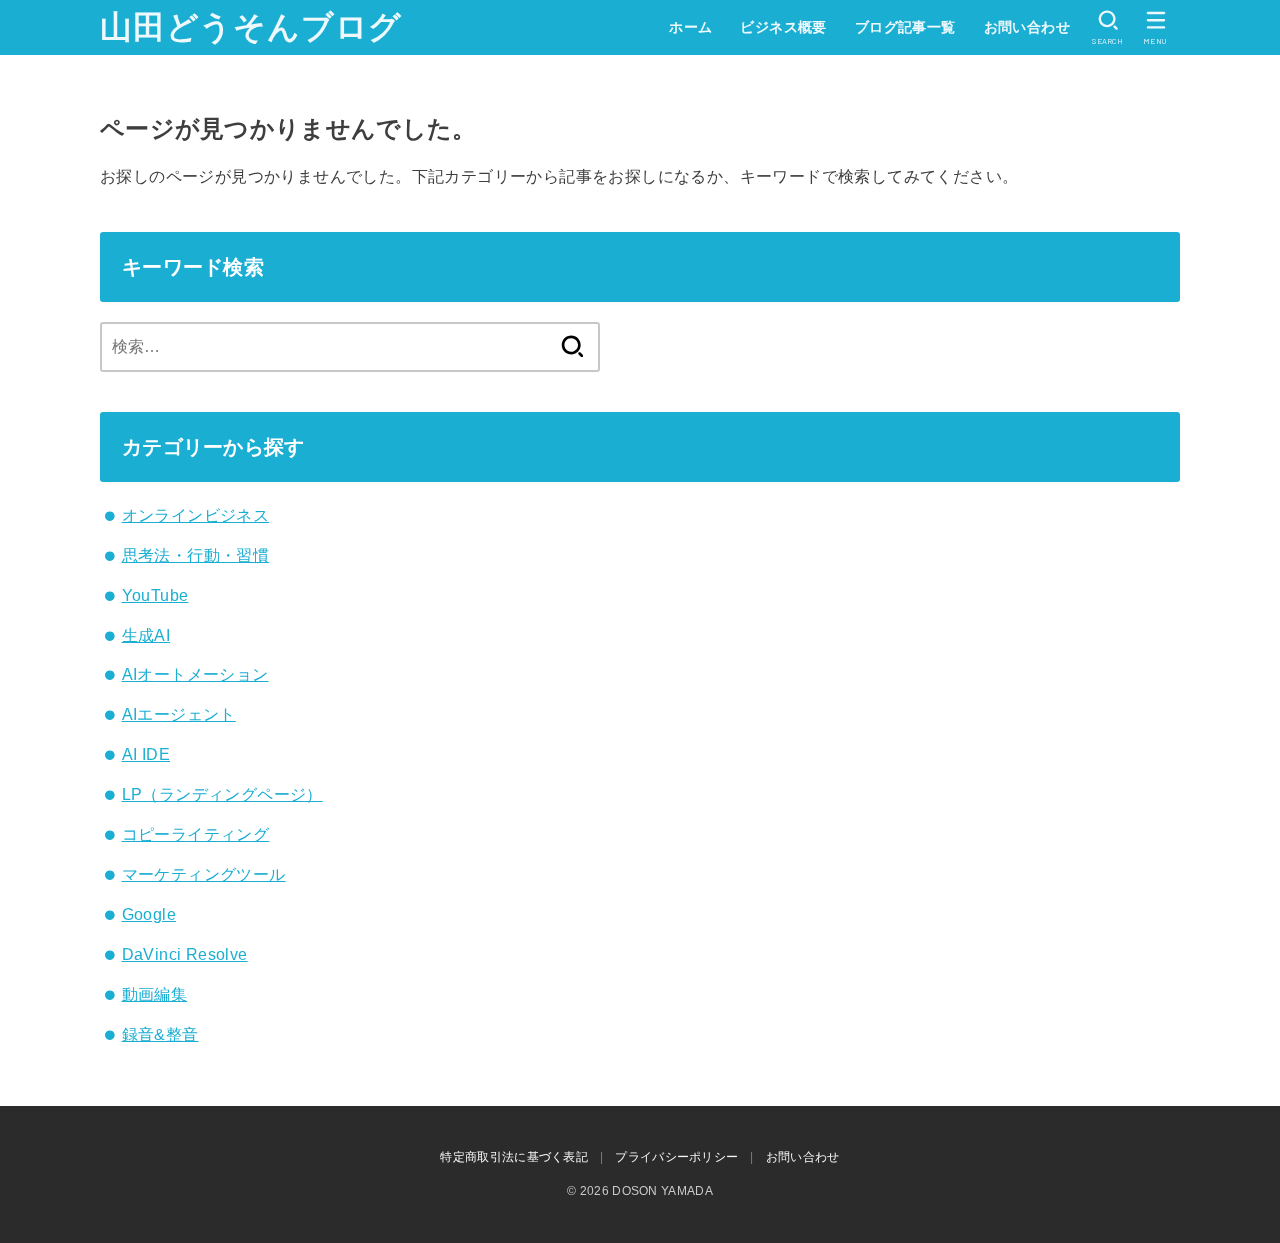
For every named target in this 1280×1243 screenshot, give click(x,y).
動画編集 (155, 994)
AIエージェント (179, 714)
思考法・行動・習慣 (196, 555)
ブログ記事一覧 (905, 27)
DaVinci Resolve (185, 954)
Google (149, 914)
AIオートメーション (195, 674)
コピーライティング (196, 834)
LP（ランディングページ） (222, 794)
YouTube (155, 595)
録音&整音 (160, 1034)
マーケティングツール (204, 874)
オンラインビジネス (196, 515)
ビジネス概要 (783, 27)
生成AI (146, 635)
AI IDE (146, 754)
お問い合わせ (1027, 27)
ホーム (690, 27)
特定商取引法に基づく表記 (514, 1157)
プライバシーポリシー (676, 1157)
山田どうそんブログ (251, 27)
